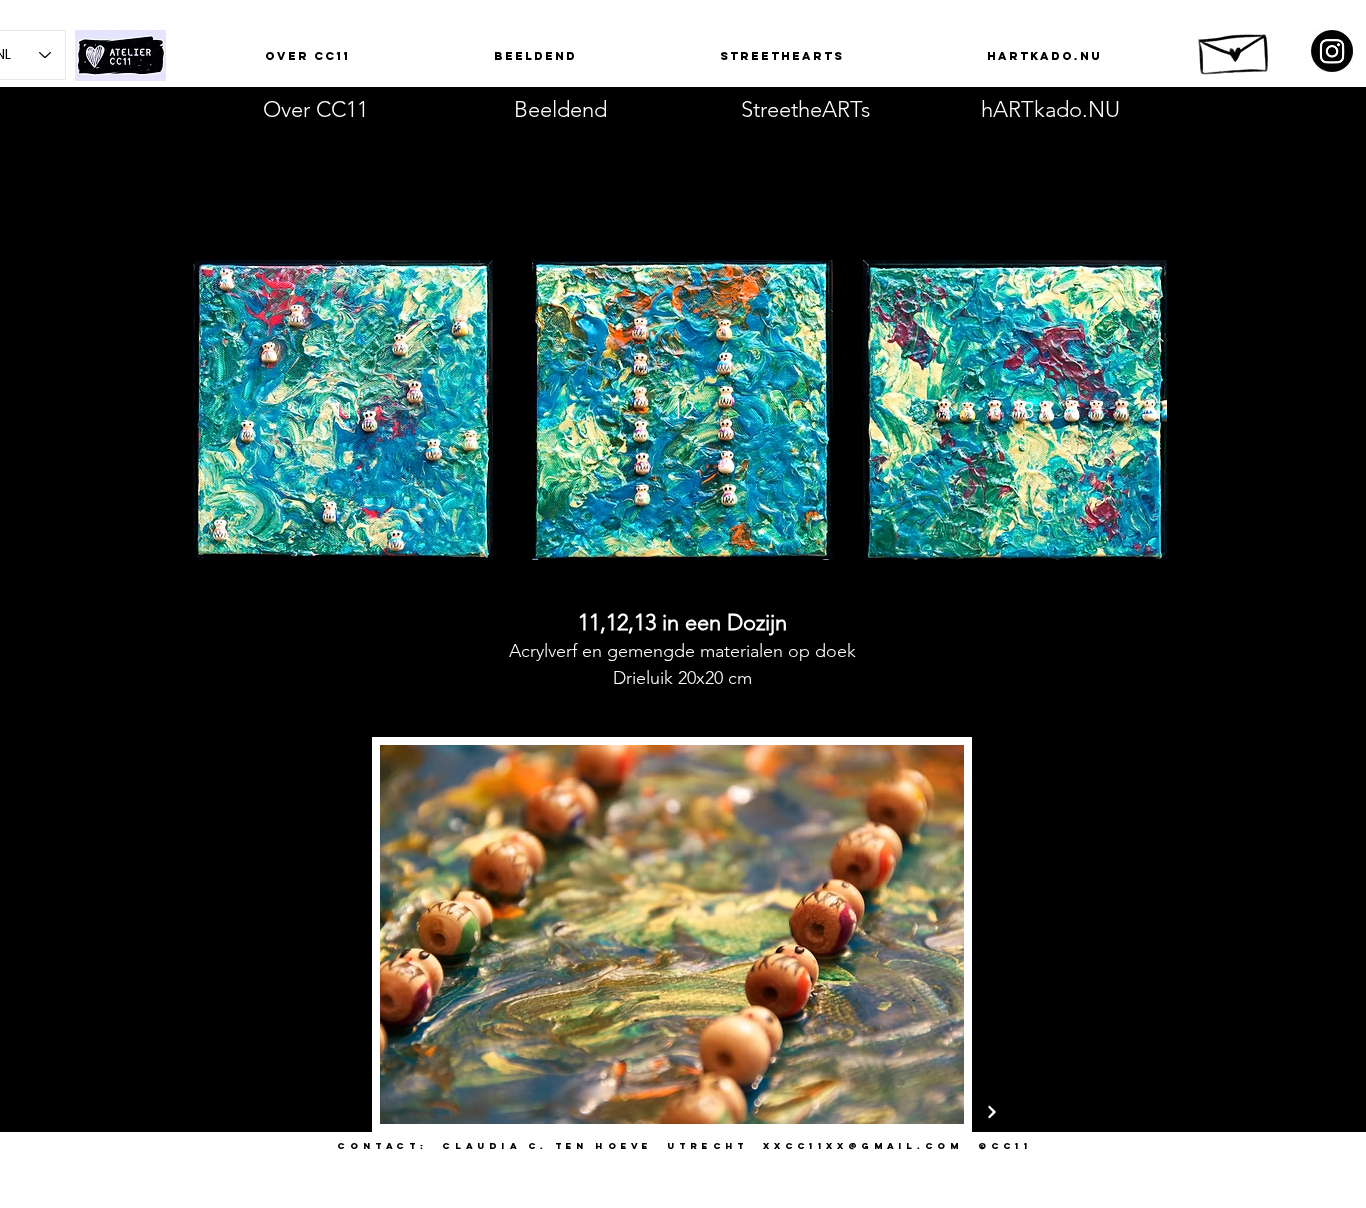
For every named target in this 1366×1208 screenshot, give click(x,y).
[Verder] (992, 1112)
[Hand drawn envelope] (1235, 48)
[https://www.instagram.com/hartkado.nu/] (1332, 51)
